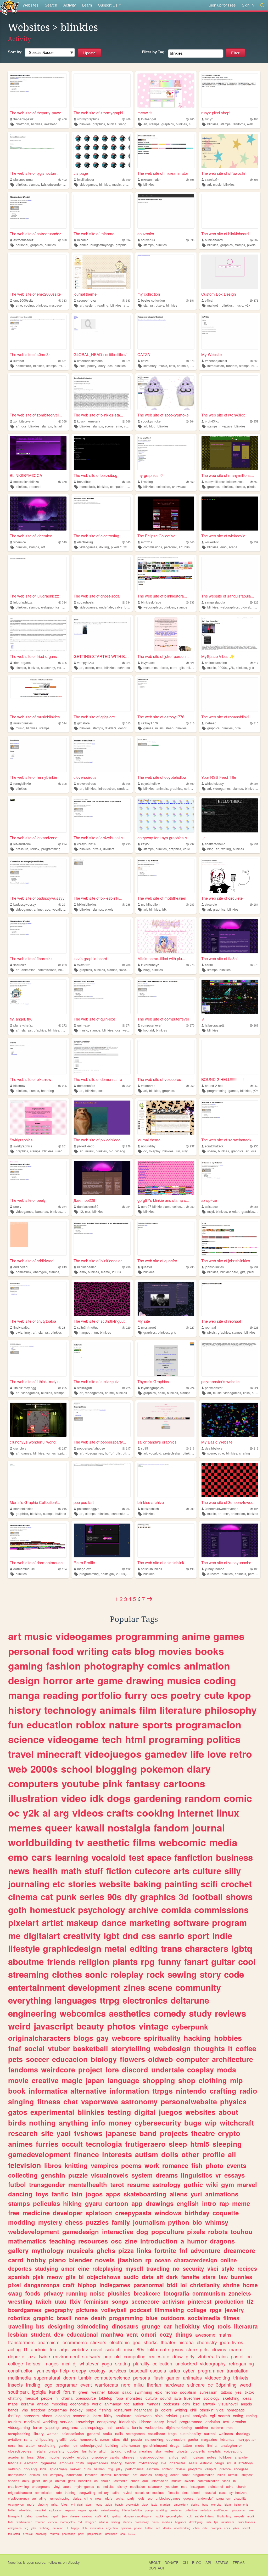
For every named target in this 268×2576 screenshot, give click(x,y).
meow (55, 2277)
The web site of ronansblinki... (227, 717)
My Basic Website (217, 1442)
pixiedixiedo (86, 1146)
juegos (171, 2112)
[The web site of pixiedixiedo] (102, 1118)
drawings (129, 184)
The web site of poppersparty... (100, 1442)
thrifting (14, 2416)
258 (128, 1146)
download (111, 2534)
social (35, 2048)
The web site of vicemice (31, 536)
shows (239, 1896)
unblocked (186, 2363)
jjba (158, 2451)
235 (192, 1267)
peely (17, 1206)
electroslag (85, 542)
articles (35, 2475)
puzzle (78, 2175)
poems (131, 2165)
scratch (113, 2349)
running (77, 2293)
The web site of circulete (222, 898)
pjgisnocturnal (23, 179)
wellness (226, 2434)
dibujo (48, 2481)
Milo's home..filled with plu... (161, 958)
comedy (170, 2013)
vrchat (120, 2498)
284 (256, 904)
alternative (88, 2091)
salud (127, 2392)
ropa (119, 2398)
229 (128, 1328)
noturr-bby (148, 1146)
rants (28, 2439)
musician (58, 2528)
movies (175, 1651)
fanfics (173, 2457)
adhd (230, 2486)
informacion (160, 2481)
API (208, 2563)
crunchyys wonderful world (33, 1442)
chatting (15, 2398)
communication (208, 2481)
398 (192, 180)
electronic (119, 2342)
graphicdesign (72, 1948)
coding (29, 305)
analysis (200, 2416)
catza (145, 361)
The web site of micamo (94, 233)
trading (33, 2385)
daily (26, 2481)
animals (183, 366)
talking (116, 2451)
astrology (166, 2184)
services (117, 2370)
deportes (20, 2268)
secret (246, 2528)
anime (84, 245)
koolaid (149, 1030)
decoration (126, 728)
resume (138, 2184)
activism (174, 2301)
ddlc (205, 2528)
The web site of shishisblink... (162, 1562)
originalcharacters (39, 2038)
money (120, 2123)
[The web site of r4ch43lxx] (230, 393)
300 (192, 784)
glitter (36, 2481)
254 (64, 1207)
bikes (221, 2475)
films (144, 1842)
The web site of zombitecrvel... (36, 415)
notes (212, 2457)
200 (192, 1509)
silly (185, 1151)
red (80, 2522)
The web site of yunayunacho (226, 1562)
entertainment (37, 1987)
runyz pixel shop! (216, 113)
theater (168, 2342)
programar (66, 2385)
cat (47, 1896)
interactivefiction (132, 2510)
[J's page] (102, 151)
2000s (66, 607)
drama (67, 2398)
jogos (94, 2194)
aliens (178, 2194)
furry (27, 1332)
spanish (19, 2277)
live (164, 2463)
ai (46, 1813)
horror (109, 1453)
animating (39, 2498)
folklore (225, 2457)
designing (61, 2326)
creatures (176, 2510)
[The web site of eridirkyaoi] (38, 1238)
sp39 (145, 1448)
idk (164, 909)
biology (104, 2059)
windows (168, 2213)
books (210, 1651)
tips (216, 2522)
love (217, 1754)
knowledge (85, 2422)
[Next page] (150, 1599)
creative (45, 2080)
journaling (29, 1884)
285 (192, 904)
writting (181, 2410)
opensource (86, 2398)
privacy (53, 2293)
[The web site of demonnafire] (102, 1057)
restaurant (122, 2410)
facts (154, 2504)
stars (209, 2277)
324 (128, 663)
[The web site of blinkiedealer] (102, 1238)
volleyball (114, 2310)
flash (158, 2377)
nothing (42, 2123)
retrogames (135, 2434)
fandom (171, 1828)
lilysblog (147, 481)
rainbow (87, 2516)
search (224, 2416)
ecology (97, 2370)
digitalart (42, 1935)
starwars (91, 2356)
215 (64, 1509)
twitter (12, 2510)
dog (142, 2231)
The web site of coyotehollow (162, 777)
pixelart (116, 547)
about (228, 2112)
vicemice (20, 542)
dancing (20, 2194)
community (198, 1987)
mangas (153, 2404)
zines (134, 1987)
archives (66, 2463)
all (232, 2154)
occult (72, 2144)
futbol (17, 2184)
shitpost (247, 2475)
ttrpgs (163, 2091)
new (98, 2498)
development (94, 1987)
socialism (188, 2392)
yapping (52, 2427)
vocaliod (58, 909)
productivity (142, 2522)
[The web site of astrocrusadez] (38, 211)
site (47, 2133)
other (190, 2154)
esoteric (31, 2463)
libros (53, 2165)
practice (225, 2469)
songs (120, 2301)
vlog (209, 2326)
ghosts (182, 2451)
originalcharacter (20, 2492)
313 (128, 723)
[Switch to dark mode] (262, 5)
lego (48, 2385)
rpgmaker (48, 2463)
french (130, 2463)
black (145, 2504)
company (57, 2475)
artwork (209, 2404)
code (234, 1974)
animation (29, 970)
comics (164, 1666)
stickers (98, 2342)
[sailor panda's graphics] (166, 1420)
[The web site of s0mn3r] (38, 332)
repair (55, 2516)
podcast (141, 2310)
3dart (41, 2457)
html (135, 1739)
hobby (36, 2260)
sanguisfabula (215, 602)
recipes (247, 2268)
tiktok (249, 2392)
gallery (18, 2250)
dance (114, 1922)
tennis (137, 2427)
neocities (85, 2481)
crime (88, 2498)
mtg (110, 2469)
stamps (154, 124)
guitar (223, 1961)
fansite (190, 2277)
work (152, 2165)
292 (192, 844)
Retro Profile (84, 1562)
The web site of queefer (157, 1261)
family (121, 2222)
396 (256, 180)
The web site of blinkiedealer (98, 1261)
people (47, 2398)
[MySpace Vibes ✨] (230, 634)
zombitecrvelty (24, 421)
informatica (48, 2091)
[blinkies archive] (166, 1480)
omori (149, 2334)
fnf (183, 2250)
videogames (88, 184)
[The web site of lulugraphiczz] (38, 574)
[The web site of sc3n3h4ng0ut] (102, 1299)
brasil (64, 2318)
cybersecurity (158, 2123)
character (177, 2463)
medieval (32, 2422)
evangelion (16, 2504)
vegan (82, 2510)
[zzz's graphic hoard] (102, 936)
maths (225, 2335)
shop (187, 2080)
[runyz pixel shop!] (230, 91)
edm (186, 2404)
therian (154, 2385)
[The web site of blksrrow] (38, 1057)
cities (196, 2528)
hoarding (48, 1090)
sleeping (227, 2144)
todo (59, 2492)
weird (19, 2026)
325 (64, 663)
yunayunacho (215, 1569)
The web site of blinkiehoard (225, 233)
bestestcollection (153, 300)
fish (197, 2165)
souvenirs (146, 233)
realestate (159, 2356)
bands (13, 2410)
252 (192, 1207)
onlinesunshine (216, 663)
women (53, 2434)
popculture (168, 2231)
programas (58, 2410)
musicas (197, 2457)
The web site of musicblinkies (35, 717)
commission (44, 2492)
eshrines (124, 667)
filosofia (173, 2492)
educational (82, 2334)
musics (176, 2481)
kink (106, 2516)
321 (192, 663)
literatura (246, 2326)
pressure (22, 849)
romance (175, 2165)
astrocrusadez (23, 240)
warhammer (24, 2522)
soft (184, 2457)
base (161, 1393)
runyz (209, 119)
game (110, 1680)
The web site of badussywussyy (37, 898)
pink (113, 1783)
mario (235, 2349)
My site (144, 1321)
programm (239, 2510)
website (115, 1884)
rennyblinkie (22, 783)
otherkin (206, 2410)
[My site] (166, 1299)
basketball (91, 2048)
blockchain (122, 2475)
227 (192, 1328)
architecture (233, 2059)
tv (80, 1842)
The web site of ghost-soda (97, 596)
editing (144, 1948)
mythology (48, 2250)
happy (75, 2528)
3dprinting (226, 2385)
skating (123, 2363)
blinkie (112, 124)
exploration (55, 2510)
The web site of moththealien (162, 898)
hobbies (228, 2038)
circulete (211, 904)
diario (155, 2522)
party (131, 2498)
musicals (80, 2250)
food (63, 1651)
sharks (151, 2342)
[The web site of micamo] (102, 211)
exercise (216, 2504)
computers (33, 1783)
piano (57, 2260)
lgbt (111, 1935)
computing (135, 2356)
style (228, 2268)
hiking (72, 2203)
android (39, 2349)
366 (128, 421)
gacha (193, 2439)
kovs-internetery (89, 421)
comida (176, 1910)
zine (131, 2241)
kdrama (27, 2404)
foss (30, 2457)
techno (171, 2392)
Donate (172, 2563)
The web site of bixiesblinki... (98, 898)
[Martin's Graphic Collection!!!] (38, 1480)
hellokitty (187, 2326)
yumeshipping (56, 1453)
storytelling (131, 2048)
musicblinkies (23, 723)
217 (64, 1448)
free (14, 2213)
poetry (92, 366)
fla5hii (209, 965)
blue (152, 2318)
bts (40, 2326)
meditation (138, 2486)
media (223, 1842)
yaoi (64, 2133)
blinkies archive (151, 1502)
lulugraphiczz (23, 602)
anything (74, 2123)
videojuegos (113, 1754)
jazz (32, 2356)
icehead (211, 723)
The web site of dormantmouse (36, 1562)
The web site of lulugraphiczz (34, 596)
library (39, 2434)
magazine (209, 2439)
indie (222, 1935)
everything (30, 2000)
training (70, 2492)
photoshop (69, 2534)
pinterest (200, 2301)
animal (60, 2481)
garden (65, 2445)
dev (59, 2334)
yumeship (47, 2370)
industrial (209, 2492)
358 (64, 482)
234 (256, 1267)
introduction (216, 366)
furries (47, 2144)
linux (228, 1813)
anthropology (92, 2427)
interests (117, 2154)
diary (102, 366)
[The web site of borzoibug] (102, 453)
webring (44, 2528)
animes (20, 2144)
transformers (21, 2342)
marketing (150, 1922)
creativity (82, 1935)
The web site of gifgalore (94, 717)
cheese (75, 2516)
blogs (83, 2038)
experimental (52, 2112)
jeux (65, 2516)
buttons (66, 1030)
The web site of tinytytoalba (33, 1321)
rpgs (216, 2310)
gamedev (166, 1754)
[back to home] (10, 7)
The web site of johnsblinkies (226, 1261)
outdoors (173, 2318)
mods (200, 2445)
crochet (236, 1884)
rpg (148, 1961)
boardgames (25, 2310)
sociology (211, 2398)
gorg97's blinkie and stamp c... (163, 1200)
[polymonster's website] (230, 1359)
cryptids (214, 2451)
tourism (15, 2422)
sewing (182, 1974)
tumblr (85, 2377)
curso (105, 2439)
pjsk (38, 2277)
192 (128, 1569)
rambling (161, 2510)
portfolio (102, 1695)
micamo (83, 240)
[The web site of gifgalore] (102, 695)
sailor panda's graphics (157, 1442)
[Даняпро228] (102, 1178)
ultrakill (233, 2475)
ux (229, 2463)
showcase (179, 486)
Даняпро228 (84, 1200)
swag (15, 2293)
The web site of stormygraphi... (100, 113)
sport (198, 1935)
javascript (54, 2026)
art (145, 124)
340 (192, 542)
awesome (205, 2335)
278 (192, 965)
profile (214, 2154)
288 (128, 904)
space (159, 1857)
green (83, 2392)
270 (192, 1025)
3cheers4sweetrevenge (222, 1509)
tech (112, 1739)
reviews (230, 2013)
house (99, 2504)
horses (33, 2363)
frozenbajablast (216, 361)
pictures (87, 2310)
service (66, 2422)
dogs (119, 1798)
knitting (76, 2165)
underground (41, 2486)
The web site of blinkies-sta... (98, 415)
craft (69, 2285)
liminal (212, 2445)
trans (171, 1948)
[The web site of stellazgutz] (102, 1359)
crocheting (47, 2445)
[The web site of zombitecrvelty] (38, 393)
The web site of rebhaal (221, 1321)
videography (213, 2363)
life (197, 1754)
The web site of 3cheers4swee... (229, 1502)
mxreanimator (151, 179)
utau (61, 2301)
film (148, 1710)
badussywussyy (25, 904)
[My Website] (230, 332)
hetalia (40, 2451)
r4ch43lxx (212, 421)
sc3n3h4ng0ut (87, 1327)
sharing (245, 1453)
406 (64, 119)
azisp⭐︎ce (209, 1200)
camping (161, 2475)
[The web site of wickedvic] (230, 514)
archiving (41, 2534)
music (116, 184)
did (125, 2439)
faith (208, 2522)
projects (174, 2133)
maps (13, 2404)
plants (125, 1961)
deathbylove (214, 1448)
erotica (83, 2457)
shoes (47, 2416)
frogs (172, 2434)
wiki (212, 2184)
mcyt (211, 1211)
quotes (73, 2451)
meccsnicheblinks (26, 481)
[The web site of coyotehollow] (166, 755)
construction (21, 2370)
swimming (143, 2392)
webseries (154, 2427)
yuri (196, 2194)
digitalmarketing (179, 2428)
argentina (112, 2528)
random (232, 366)
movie (18, 2080)
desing (195, 2504)
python (179, 2222)
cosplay (200, 2070)
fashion (63, 1666)
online (229, 2260)
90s (114, 1896)
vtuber (59, 2048)
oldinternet (215, 2486)
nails (119, 2434)
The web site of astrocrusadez (35, 233)
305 (128, 784)
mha (54, 2504)
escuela (158, 2370)
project (90, 2070)
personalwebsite (189, 2101)
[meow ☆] (166, 91)
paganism (224, 2498)
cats (82, 366)
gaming (26, 1666)
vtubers (205, 2356)
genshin (53, 2175)
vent (132, 2334)
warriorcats (107, 2385)
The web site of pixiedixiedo (97, 1140)
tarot (117, 2184)
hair (110, 2427)
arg (61, 1813)
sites (116, 2439)
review (180, 2469)
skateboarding (145, 2194)
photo (215, 2165)
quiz (145, 2481)
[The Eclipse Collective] (166, 514)
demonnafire (86, 1086)
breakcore (147, 2293)
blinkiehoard (214, 240)
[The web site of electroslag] (102, 514)
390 (192, 240)
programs (195, 2469)
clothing (213, 2080)
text (226, 2422)
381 (192, 300)
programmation (203, 2475)
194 (64, 1569)
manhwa (112, 2334)
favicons (125, 970)
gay (102, 2038)
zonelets (240, 2293)
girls (204, 2349)
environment (66, 2356)
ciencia (53, 2522)
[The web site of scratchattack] (230, 1118)
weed (245, 2385)
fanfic (60, 2194)
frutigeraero (145, 2144)
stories (82, 1884)
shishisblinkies (152, 1569)
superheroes (98, 2463)
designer (90, 2522)
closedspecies (20, 2451)
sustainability (190, 2434)
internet (195, 1813)
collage (197, 2310)
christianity (205, 2285)
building (112, 2445)
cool (247, 1961)
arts (182, 1871)
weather (98, 2392)
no (176, 2268)
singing (21, 2101)
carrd (174, 667)
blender (80, 2260)
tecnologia (104, 2144)
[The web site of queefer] (166, 1238)
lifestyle (24, 1948)
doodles (146, 2475)
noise (97, 2293)
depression (176, 2439)
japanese (121, 2133)
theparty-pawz (23, 119)
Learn (87, 5)
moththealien (150, 904)
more (31, 2504)
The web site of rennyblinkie (33, 777)
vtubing (43, 2504)
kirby (108, 2416)
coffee (246, 2048)
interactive (118, 2231)
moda (227, 2070)
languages (76, 2000)
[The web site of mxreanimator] (166, 151)
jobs (34, 2528)
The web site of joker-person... (163, 656)
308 (64, 784)
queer (58, 1828)
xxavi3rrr (83, 965)
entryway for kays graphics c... (164, 838)
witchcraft (237, 2123)
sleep (170, 728)
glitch (103, 2451)
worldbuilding (40, 1842)
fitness (49, 2101)
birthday (197, 2213)
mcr (88, 1211)
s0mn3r (19, 361)
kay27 (145, 844)
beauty (90, 2026)
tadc (11, 2522)
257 (192, 1146)
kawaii (90, 1828)
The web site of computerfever (163, 1019)
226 (256, 1328)
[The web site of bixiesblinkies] (102, 876)
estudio (206, 2463)
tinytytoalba (21, 1327)
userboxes (63, 1151)
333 (192, 602)
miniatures (96, 2528)
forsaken (91, 2475)
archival (28, 2534)
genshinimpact (155, 2445)
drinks (167, 2528)
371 (64, 361)
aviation (15, 2439)
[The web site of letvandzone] (38, 815)
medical (31, 2398)
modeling (59, 2404)
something (42, 2516)
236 (128, 1267)
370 (192, 361)
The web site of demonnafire (98, 1079)
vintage (154, 2026)
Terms (239, 2563)
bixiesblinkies (87, 904)
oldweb (246, 607)
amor (68, 2268)
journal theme (85, 294)
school (77, 1769)
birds (17, 2123)
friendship (127, 2422)
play (119, 2469)
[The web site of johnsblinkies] (230, 1238)
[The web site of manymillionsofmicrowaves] (230, 453)
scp (150, 2498)
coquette (226, 2213)
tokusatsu (14, 2534)
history (25, 1710)
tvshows (88, 2133)
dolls (170, 2154)
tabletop (106, 2398)
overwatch (132, 2504)
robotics (19, 2318)
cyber (189, 2370)
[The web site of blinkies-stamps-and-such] (102, 393)
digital (145, 2112)
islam (228, 2504)
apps (113, 2194)
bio (111, 1151)
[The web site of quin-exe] (102, 997)
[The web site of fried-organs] (38, 634)
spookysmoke (151, 421)
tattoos (226, 2392)
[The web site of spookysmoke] (166, 393)
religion (94, 1961)
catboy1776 (149, 723)
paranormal (149, 2285)
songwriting (87, 2492)
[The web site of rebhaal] (230, 1299)
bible (159, 2416)
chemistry (207, 2342)
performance (134, 2469)
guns (87, 2469)
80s (140, 2349)
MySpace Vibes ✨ (218, 656)
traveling (158, 2268)
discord (135, 2070)
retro (241, 1754)
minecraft (59, 1754)
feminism (96, 2301)
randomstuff (205, 2498)
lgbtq (242, 1948)
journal (208, 1828)
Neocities (15, 2562)
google (188, 2498)
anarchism (49, 2342)
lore (112, 2070)
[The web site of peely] (38, 1178)
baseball (138, 2370)
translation (238, 2370)
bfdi (172, 2285)
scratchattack (214, 1146)
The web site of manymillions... (228, 475)
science (26, 1739)
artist (52, 1922)
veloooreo (148, 1086)
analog (43, 2404)
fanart (58, 426)
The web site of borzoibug (95, 475)
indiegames (115, 2285)
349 (64, 542)
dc (210, 2385)
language (123, 2080)
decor (174, 2475)
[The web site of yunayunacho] (230, 1541)
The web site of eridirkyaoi (32, 1261)
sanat (186, 2475)
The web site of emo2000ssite (35, 294)
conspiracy (107, 2422)
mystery (50, 2222)
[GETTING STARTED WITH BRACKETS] (102, 634)
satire (116, 2492)
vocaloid (155, 1453)
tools (224, 2326)
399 (128, 180)
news (19, 1871)
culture (207, 1871)
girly (190, 2356)
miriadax (206, 2510)
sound (165, 2398)
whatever (89, 2363)
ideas (247, 2398)
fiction (119, 1871)
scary (159, 2422)
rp (148, 2260)
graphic (43, 2318)
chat (71, 2101)
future (108, 2498)
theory (116, 2463)
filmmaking (169, 2310)
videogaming (19, 2427)
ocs (110, 366)
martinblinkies (23, 1509)
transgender (47, 2184)
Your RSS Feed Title (219, 777)
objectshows (104, 2277)
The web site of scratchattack (226, 1140)
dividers (111, 728)
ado (48, 909)
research (23, 2133)
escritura (153, 2469)
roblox (35, 849)
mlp (61, 366)
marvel (247, 2184)
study (200, 2013)
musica (184, 1680)
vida (220, 2410)
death (99, 2318)
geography (59, 2310)
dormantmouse (24, 1569)
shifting (116, 2522)
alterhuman (131, 2445)
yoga (107, 2363)
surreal (210, 2434)
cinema (23, 1896)
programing (176, 1739)
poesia (137, 2439)
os (96, 2481)
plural (185, 2416)
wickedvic (212, 542)
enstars (122, 2427)
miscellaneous (246, 2522)
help (64, 2370)
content (167, 2469)
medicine (36, 2213)
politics (224, 1739)
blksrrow (19, 1086)
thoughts (209, 2048)
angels (246, 2404)
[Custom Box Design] (230, 272)
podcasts (171, 2404)
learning (72, 1857)
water (30, 2445)
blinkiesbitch (150, 1509)
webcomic (182, 1842)
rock (155, 1974)
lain (77, 2194)
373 (256, 300)
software (191, 1922)
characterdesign (196, 2260)
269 (256, 1025)
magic (72, 2080)
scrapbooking (19, 2434)
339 (256, 542)
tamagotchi (15, 2516)
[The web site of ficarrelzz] (38, 936)
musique (158, 2492)
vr (218, 2175)
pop (107, 2356)
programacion (208, 1724)
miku (139, 2385)
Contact (157, 2568)
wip (211, 2123)
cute (192, 124)
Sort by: (15, 52)
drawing (145, 1680)
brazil (172, 2422)
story (210, 1974)
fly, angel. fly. (21, 1019)
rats (230, 2428)
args (64, 2349)
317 (256, 663)
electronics (145, 2000)
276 (256, 965)
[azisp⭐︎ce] (230, 1178)
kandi (55, 2392)
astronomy (139, 2101)
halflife (149, 2528)
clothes (67, 1974)
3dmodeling (93, 2326)
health (45, 1871)
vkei (213, 2268)
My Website (211, 354)
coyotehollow (150, 783)
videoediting (217, 2377)
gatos (18, 2112)
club (84, 2528)
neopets (239, 2516)
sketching (231, 2398)
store (192, 2349)
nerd (126, 2385)
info (99, 2123)
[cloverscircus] (102, 755)
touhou (242, 2231)
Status (222, 2563)
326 (256, 602)
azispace (211, 1206)
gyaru (94, 2203)
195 (256, 1509)
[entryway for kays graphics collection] (166, 815)
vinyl (57, 2486)
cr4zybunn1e (86, 844)
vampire (211, 2469)
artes (175, 2370)
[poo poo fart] (102, 1480)
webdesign (172, 2048)
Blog (197, 2563)
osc (116, 2241)
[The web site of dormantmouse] (38, 1541)
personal (22, 245)
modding (22, 2222)
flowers (132, 2059)
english (188, 2203)
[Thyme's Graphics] (166, 1359)
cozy (166, 2334)
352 (192, 482)
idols (141, 2498)
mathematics (27, 2241)
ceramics (15, 2445)
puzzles (97, 2222)
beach (119, 2504)
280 (128, 965)
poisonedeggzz (88, 1509)
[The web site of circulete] (230, 876)
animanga (113, 2404)
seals (193, 2463)
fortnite (165, 2250)
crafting (223, 2091)
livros (238, 2342)
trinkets (241, 2377)
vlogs (220, 2463)
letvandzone (22, 844)
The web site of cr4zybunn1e (98, 838)
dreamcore (239, 2250)
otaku (107, 2434)
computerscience (112, 2377)
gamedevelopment (39, 2154)
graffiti (62, 2439)
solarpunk (155, 2486)
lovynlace (148, 663)
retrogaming (241, 2363)
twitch (128, 547)
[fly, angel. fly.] (38, 997)
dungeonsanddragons (138, 2516)
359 (256, 421)
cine (84, 2268)
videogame (24, 909)
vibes (226, 2481)
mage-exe (84, 1569)
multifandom (222, 2510)
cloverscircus (85, 777)
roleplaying (107, 2268)
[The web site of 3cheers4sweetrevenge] (230, 1480)
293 (128, 844)
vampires (104, 2165)
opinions (126, 2528)
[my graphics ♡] (166, 453)
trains (222, 2356)
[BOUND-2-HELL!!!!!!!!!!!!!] (230, 1057)
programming (51, 849)
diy (131, 1896)
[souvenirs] (166, 211)
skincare (196, 2385)
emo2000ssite (23, 300)
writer (169, 2451)
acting (14, 2349)
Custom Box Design (219, 294)
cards (115, 2457)
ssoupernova (86, 300)
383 (64, 300)
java (177, 2398)
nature (124, 1724)
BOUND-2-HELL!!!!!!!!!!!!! (222, 1079)
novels (105, 2260)
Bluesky (74, 2562)
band (148, 2133)
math (71, 1871)
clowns (219, 2349)
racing (252, 2416)
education (50, 1724)
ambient (202, 2428)
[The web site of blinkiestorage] (166, 574)
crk (45, 2475)
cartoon (117, 2203)
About (155, 2563)
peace (138, 2528)
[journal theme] (102, 272)
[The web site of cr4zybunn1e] (102, 815)
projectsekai (172, 1453)
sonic (96, 1974)
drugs (175, 2445)
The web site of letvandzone (33, 838)
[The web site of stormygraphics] (102, 91)
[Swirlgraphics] (38, 1118)
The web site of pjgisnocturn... (35, 173)
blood (196, 2492)
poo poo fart (84, 1502)
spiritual (116, 2516)
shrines (128, 2457)
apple (67, 2486)
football (207, 1896)
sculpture (124, 2416)
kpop (239, 1695)
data (148, 2277)
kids (43, 2469)
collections (191, 2510)
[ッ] (230, 815)
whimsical (77, 2504)
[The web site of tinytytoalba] (38, 1299)
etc (59, 1884)
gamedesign (81, 2231)
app (137, 2203)
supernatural (47, 2377)
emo (19, 305)
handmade (74, 2475)
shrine (231, 2285)
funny (169, 1961)
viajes (77, 2498)
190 (192, 1569)
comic (238, 1798)
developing (196, 2522)
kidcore (145, 2422)
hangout (85, 1332)
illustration (33, 1798)
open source (36, 2562)
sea (123, 2534)
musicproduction (151, 2457)
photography (114, 1666)
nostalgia (107, 1574)
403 (256, 119)
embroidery (181, 2504)
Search (51, 5)
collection (163, 486)
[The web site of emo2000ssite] (38, 272)
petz (73, 2439)
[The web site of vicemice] (38, 514)
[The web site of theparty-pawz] (38, 91)
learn (97, 2416)
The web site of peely (28, 1200)
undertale (106, 607)
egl (212, 2416)
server (75, 2469)
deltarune (190, 2000)
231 (64, 1328)
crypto (229, 2133)
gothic (193, 2184)
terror (38, 2427)
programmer (211, 2370)
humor (197, 2241)
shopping (159, 2080)
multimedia (19, 2377)
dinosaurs (125, 2326)
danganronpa (42, 2285)
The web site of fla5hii (220, 958)
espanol (70, 2510)
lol (184, 2285)
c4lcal (209, 300)
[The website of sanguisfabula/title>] (230, 574)
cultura (151, 2398)
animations (222, 2194)
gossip (149, 2510)
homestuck (23, 366)
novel (97, 2349)
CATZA (144, 354)
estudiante (157, 2434)
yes (238, 2392)
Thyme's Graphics (153, 1381)
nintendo (191, 2091)
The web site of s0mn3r (30, 354)
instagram (198, 2486)
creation (239, 2422)
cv (75, 2445)
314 (64, 723)
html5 (200, 2144)
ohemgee (40, 1272)
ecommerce (75, 2342)
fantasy (143, 1783)
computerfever (151, 1025)
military (104, 2492)
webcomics (83, 2013)
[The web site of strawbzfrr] (230, 151)
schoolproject (91, 2445)
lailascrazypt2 (215, 1025)
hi (57, 2398)
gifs (182, 667)
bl (81, 2277)
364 (192, 421)
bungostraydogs (102, 245)
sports (157, 1724)
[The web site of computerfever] (166, 997)
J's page (81, 173)
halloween (143, 2416)
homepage (236, 2410)
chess (74, 2222)
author (138, 2404)
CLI (185, 2563)
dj (75, 2363)
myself (134, 2268)
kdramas (227, 2439)
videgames (15, 2528)
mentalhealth (88, 2184)
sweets (189, 2481)
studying (46, 2268)
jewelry (234, 2310)
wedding (50, 2422)
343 (128, 542)
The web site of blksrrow (30, 1079)
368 (256, 361)
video (74, 1798)
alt (160, 2277)
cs (99, 2486)
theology (243, 2434)
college (16, 2363)
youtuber (172, 2486)
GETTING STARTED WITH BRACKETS (102, 656)
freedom (38, 2410)
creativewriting (18, 2486)
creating (146, 2451)
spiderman (58, 2469)
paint (81, 2534)
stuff (94, 1871)
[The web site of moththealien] (166, 876)
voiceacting (233, 2451)
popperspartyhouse (91, 1448)
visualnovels (110, 2175)
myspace (55, 305)
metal (116, 1948)
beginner (181, 2522)
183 (256, 1569)
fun (178, 1151)
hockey (76, 2410)
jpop (225, 2342)
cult (189, 2516)
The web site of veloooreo (159, 1079)
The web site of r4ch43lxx (223, 415)
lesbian (18, 2334)
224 (192, 1388)
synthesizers (238, 2492)
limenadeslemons (90, 361)
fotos (64, 2504)
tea (53, 2349)
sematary (150, 366)
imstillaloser (86, 179)
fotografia (176, 2293)
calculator (142, 2492)
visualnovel (228, 2404)
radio (248, 2091)
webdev (80, 2349)
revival (127, 2492)
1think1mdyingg (25, 1388)
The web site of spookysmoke (163, 415)
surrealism (208, 2392)
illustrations (244, 2463)
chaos (135, 2481)
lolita (152, 2349)
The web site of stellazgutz (96, 1381)
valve (119, 607)
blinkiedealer (86, 1267)
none (81, 2318)
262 (128, 1086)
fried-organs (22, 663)
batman (99, 2469)
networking (154, 2439)
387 (256, 240)
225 (64, 1388)
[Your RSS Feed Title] (230, 755)
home (250, 2285)
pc (249, 2356)
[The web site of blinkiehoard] (230, 211)
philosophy (231, 1710)
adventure (205, 2250)
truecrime (192, 2398)
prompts (216, 2528)
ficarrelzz (20, 965)
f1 (26, 2349)
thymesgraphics (152, 1388)
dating (29, 2516)
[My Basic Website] (230, 1420)
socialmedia (204, 2318)
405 (192, 119)
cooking (155, 1813)
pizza (126, 2250)
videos (88, 1813)
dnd (130, 1935)
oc (145, 1151)
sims (185, 2492)
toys (42, 2194)
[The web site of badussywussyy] (38, 876)
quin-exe (83, 1025)
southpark (18, 2392)
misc (129, 2349)
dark (172, 2277)
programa (70, 2427)
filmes (231, 2318)
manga (24, 1695)
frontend (40, 2522)
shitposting (44, 2439)
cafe (165, 2349)
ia (234, 2481)
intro (129, 486)
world (97, 2404)
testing (119, 2112)
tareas (131, 2534)
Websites (30, 5)
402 (64, 180)
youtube (80, 1783)
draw (178, 2356)
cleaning (63, 2416)
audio (131, 2277)
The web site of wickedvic (223, 536)
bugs (193, 2123)
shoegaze (241, 2469)
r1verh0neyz (150, 965)
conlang (30, 2469)
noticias (109, 2486)
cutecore (213, 1574)
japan (95, 2080)
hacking (197, 2038)
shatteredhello (215, 844)
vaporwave (100, 2101)
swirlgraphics (23, 1146)
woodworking (182, 2528)
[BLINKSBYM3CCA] (38, 453)
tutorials (15, 2463)
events (236, 2165)
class (223, 2492)
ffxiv (75, 2301)
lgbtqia (39, 2392)
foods (33, 2293)
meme (105, 1272)
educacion (70, 2059)
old (118, 2356)
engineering (32, 2013)
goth (17, 1910)
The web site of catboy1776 (161, 717)
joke (251, 2510)
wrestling (20, 2301)
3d (184, 1896)
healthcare (143, 2410)
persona (142, 2377)
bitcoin (114, 2392)
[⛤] (230, 997)
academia (81, 2416)
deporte (16, 2356)
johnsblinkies (214, 1267)
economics (80, 2404)
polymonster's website (220, 1381)
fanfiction (194, 1857)
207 (128, 1509)
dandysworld (17, 2475)
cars (42, 1857)
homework (88, 2439)
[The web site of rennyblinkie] (38, 755)
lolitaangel (149, 119)
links (246, 1393)
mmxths (147, 542)
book (17, 2091)
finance (86, 2154)
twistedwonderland (55, 184)
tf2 (81, 1211)
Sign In (248, 5)
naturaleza (228, 2522)
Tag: (154, 52)
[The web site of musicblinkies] (38, 695)
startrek (106, 2475)
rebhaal (210, 1327)
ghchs (106, 2250)
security (193, 2268)
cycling (130, 2451)
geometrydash (175, 2516)
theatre (203, 2133)
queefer (147, 1267)
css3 (98, 2516)
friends (61, 1961)
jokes (236, 2528)
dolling (104, 547)
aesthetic (51, 124)
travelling (21, 2326)
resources (150, 667)
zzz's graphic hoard (90, 958)
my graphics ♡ (150, 475)
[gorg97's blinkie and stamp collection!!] (166, 1178)
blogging (116, 1769)
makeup (82, 1922)
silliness (104, 2522)
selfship (14, 2469)
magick (159, 2516)
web (18, 1769)
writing (226, 849)
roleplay (155, 1151)
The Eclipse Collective (156, 536)
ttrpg (110, 2000)
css (148, 1935)
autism (147, 2154)
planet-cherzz (23, 1025)
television (25, 2165)
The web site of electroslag (96, 536)
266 (64, 1086)
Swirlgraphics (21, 1140)
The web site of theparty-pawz (35, 113)
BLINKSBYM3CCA (26, 475)
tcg (26, 2528)
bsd (196, 2404)
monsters (134, 2398)
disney (122, 2486)
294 (64, 844)
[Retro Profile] (102, 1541)
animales (192, 2377)
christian (213, 2422)
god (137, 2342)
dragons (222, 2241)
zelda (109, 2504)
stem (89, 2504)
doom (69, 2377)
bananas (42, 1211)
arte (85, 1680)
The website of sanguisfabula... (228, 596)
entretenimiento (204, 2516)
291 (256, 844)
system (90, 305)
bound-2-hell (214, 1086)
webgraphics (128, 124)
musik (251, 2516)
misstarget (148, 1327)
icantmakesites (121, 1514)
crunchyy (20, 1448)
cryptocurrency (19, 2498)
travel (21, 1754)
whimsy (217, 2222)
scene (109, 426)
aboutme (26, 1961)
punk (66, 1896)
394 (128, 240)
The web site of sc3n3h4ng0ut (99, 1321)
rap (224, 2203)
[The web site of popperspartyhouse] (102, 1420)
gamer (173, 2377)
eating (238, 2416)
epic (159, 2392)
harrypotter (247, 2439)
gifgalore (83, 723)
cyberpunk (190, 2027)
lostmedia (121, 2481)
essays (234, 2175)
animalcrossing (110, 2510)
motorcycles (67, 2522)
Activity (70, 5)
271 (128, 1025)
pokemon (162, 1769)
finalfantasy (224, 2516)
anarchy (241, 2457)
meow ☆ (145, 113)
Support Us (108, 5)
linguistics (197, 2175)
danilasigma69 (88, 1206)
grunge (151, 2326)
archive (143, 1910)
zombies (167, 2522)
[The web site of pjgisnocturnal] (38, 151)
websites (200, 2112)
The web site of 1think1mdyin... (36, 1381)
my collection (149, 294)
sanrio (171, 1935)
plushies (119, 2293)
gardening (158, 1798)
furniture (89, 2451)
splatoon (99, 2213)
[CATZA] (166, 332)
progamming (126, 2318)
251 (256, 1207)
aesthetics (130, 2013)
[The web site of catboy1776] (166, 695)
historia (186, 2342)
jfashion (130, 2260)
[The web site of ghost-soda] (102, 574)
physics (233, 2101)
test (136, 1857)
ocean (163, 2260)
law (223, 2277)
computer (117, 486)
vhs (25, 2410)
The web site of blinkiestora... (162, 596)
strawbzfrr (212, 179)
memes (25, 1828)
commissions (153, 547)
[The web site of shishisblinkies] (166, 1541)
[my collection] (166, 272)
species (14, 2481)
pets (15, 2059)
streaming (29, 1974)
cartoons (184, 1783)
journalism (149, 2222)
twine (44, 2356)
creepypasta (133, 2213)
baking (147, 1884)
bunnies (242, 2277)
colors (166, 2410)
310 (192, 723)
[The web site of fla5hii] (230, 936)
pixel (238, 728)
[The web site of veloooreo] (166, 1057)
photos (121, 2026)
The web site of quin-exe (94, 1019)
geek (72, 2481)
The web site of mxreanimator (163, 173)
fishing (105, 2410)
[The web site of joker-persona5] (166, 634)
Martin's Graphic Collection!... (35, 1502)
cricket (171, 2416)
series (92, 1896)
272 (64, 1025)
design (24, 1680)
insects (15, 2385)
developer (68, 2213)
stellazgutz (85, 1388)
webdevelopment (34, 2231)
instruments (241, 2504)
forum (69, 2392)
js (157, 2410)
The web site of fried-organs (33, 656)
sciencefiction (73, 2434)
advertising (26, 2510)
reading (103, 305)
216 (192, 1448)
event (86, 2385)
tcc (127, 2404)
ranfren (54, 2534)
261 (64, 1146)
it (230, 2048)
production (229, 2301)
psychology (102, 1910)
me (14, 1935)
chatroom (22, 124)
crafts (120, 1813)
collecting (23, 2175)
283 (64, 965)
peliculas (46, 2203)
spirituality (162, 2038)
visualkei (40, 2510)
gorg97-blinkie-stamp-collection (164, 1206)
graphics (99, 124)
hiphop (87, 2285)
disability (240, 2498)
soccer (37, 2059)
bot (135, 2475)
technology (70, 1710)
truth (80, 2463)
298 (256, 784)
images (51, 2363)
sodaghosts (85, 602)
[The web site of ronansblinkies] (230, 695)
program (229, 1922)
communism (209, 2293)
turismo (217, 2428)
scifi (209, 1884)
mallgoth (213, 305)
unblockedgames (168, 2498)
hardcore (31, 2416)
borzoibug (84, 481)
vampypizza (86, 663)
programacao (191, 2422)
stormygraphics (88, 119)
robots (218, 2231)
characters (207, 1948)
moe (184, 2486)
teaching (62, 2241)
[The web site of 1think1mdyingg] (38, 1359)
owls (19, 1332)
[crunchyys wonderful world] (38, 1420)
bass (205, 2504)
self (158, 2528)
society (68, 2457)
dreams (167, 2175)
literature (181, 1710)
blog (152, 426)
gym (228, 2184)
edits (227, 2528)
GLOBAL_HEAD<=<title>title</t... (102, 354)
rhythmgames (84, 2486)
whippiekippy (214, 783)
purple (91, 2410)
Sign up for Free (222, 5)
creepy (79, 2370)
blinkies (37, 124)
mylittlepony (148, 2463)
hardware (174, 2385)
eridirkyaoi (21, 1267)
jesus (178, 2349)
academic (16, 2457)
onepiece (99, 2457)
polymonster (214, 1388)
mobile (54, 2457)
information (129, 2091)
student (41, 2334)
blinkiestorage (151, 602)
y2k (248, 305)
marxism (165, 2504)
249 (64, 1267)
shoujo (106, 2481)
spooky (93, 2510)
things (184, 2334)
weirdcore (58, 2070)
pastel (237, 2356)
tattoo (187, 2445)
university (57, 2451)
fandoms (239, 124)
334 (64, 602)
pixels (251, 245)
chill (193, 2410)
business (234, 1857)
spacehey (48, 667)
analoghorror (231, 2445)
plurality (141, 2363)
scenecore (145, 2301)
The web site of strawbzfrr (223, 173)
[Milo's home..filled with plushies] (166, 936)
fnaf (15, 2048)
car (168, 2326)
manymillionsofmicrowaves (224, 481)
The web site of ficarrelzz (31, 958)
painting (181, 1884)
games (148, 728)
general (93, 2434)
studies (127, 2522)
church (241, 2486)
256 (256, 1146)
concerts (198, 2451)
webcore (253, 124)
